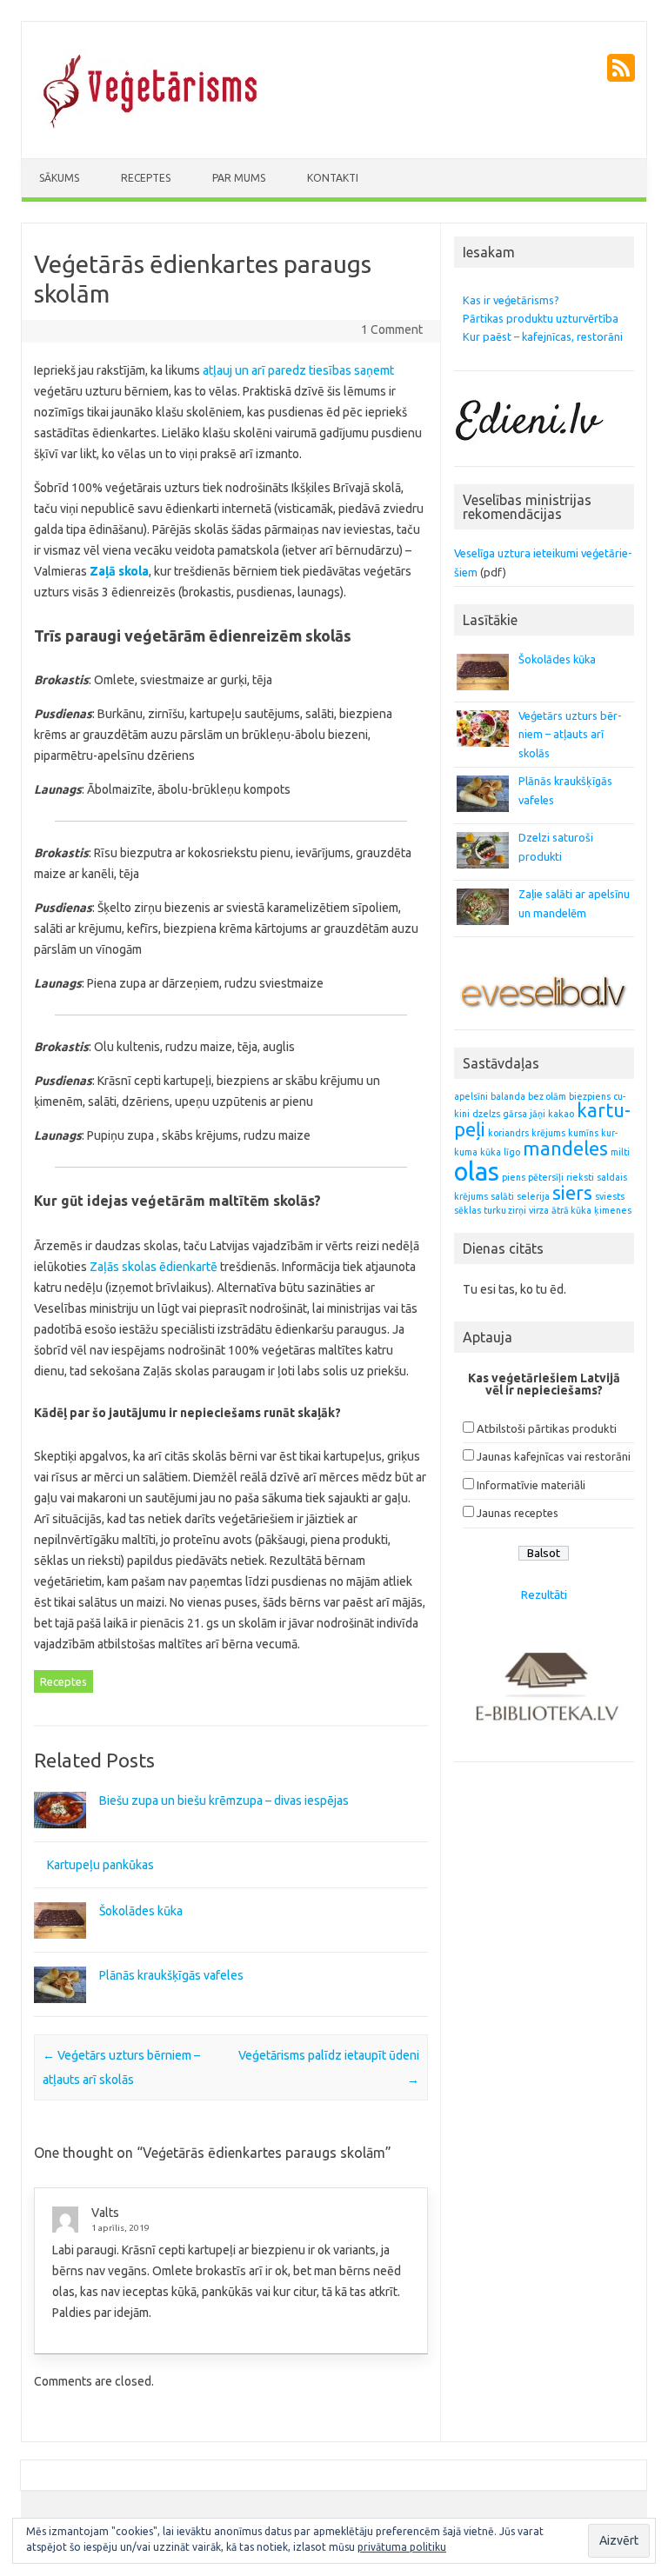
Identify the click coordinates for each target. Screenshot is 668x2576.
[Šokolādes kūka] (60, 1947)
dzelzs (486, 1114)
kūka (491, 1152)
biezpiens (590, 1096)
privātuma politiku (402, 2547)
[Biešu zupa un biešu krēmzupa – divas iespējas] (60, 1836)
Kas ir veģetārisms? (511, 300)
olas (477, 1172)
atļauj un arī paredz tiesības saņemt (297, 370)
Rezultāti (544, 1594)
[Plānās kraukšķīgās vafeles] (60, 2011)
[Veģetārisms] (151, 129)
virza (539, 1210)
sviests (610, 1196)
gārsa (515, 1114)
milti (620, 1152)
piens (514, 1177)
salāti (502, 1196)
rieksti (580, 1177)
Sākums (59, 178)
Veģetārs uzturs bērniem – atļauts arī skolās (570, 734)
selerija (533, 1196)
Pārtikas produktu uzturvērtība (541, 318)
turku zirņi (505, 1210)
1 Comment (392, 329)
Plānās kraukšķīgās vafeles (171, 1975)
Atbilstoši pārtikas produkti (547, 1428)
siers (572, 1193)
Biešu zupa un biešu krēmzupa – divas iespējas (224, 1801)
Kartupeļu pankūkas (100, 1865)
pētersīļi (546, 1177)
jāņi (538, 1114)
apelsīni (471, 1096)
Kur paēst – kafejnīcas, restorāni (543, 336)
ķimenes (613, 1210)
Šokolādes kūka (141, 1911)
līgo (512, 1152)
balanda (508, 1096)
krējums (548, 1133)
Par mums (239, 178)
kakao (561, 1114)
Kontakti (333, 178)
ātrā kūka (571, 1210)
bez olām (547, 1096)
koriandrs (508, 1133)
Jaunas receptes (518, 1513)
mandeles (565, 1148)
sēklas (468, 1210)
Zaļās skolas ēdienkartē (154, 1267)
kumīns (583, 1133)
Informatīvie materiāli (531, 1485)
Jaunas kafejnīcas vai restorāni (554, 1456)
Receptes (146, 178)
